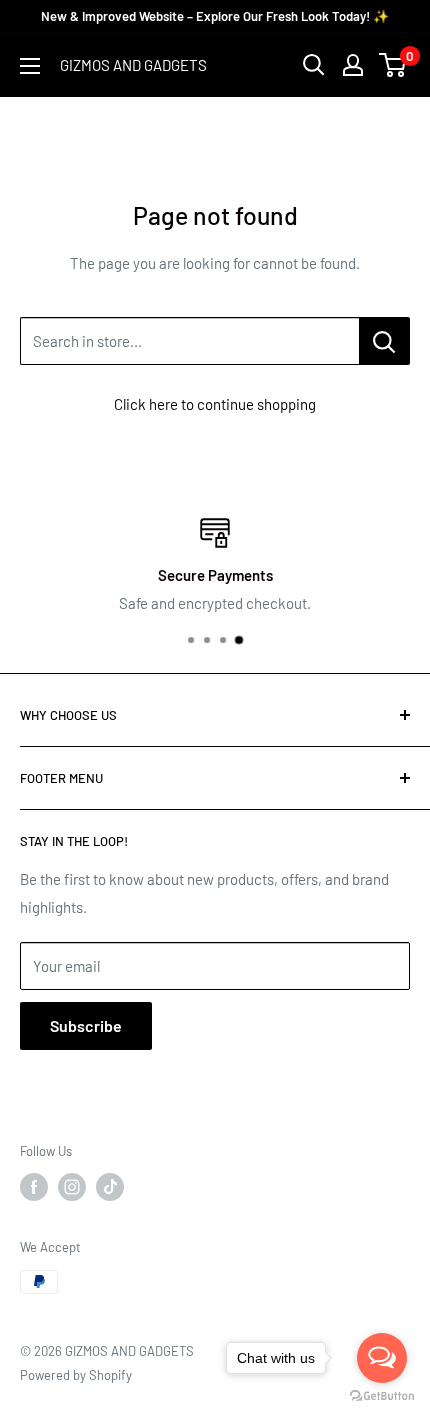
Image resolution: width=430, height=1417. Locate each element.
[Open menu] (30, 66)
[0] (393, 65)
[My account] (353, 65)
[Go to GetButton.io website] (382, 1396)
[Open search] (314, 65)
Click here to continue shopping (215, 404)
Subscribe (86, 1025)
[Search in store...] (384, 341)
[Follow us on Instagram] (72, 1187)
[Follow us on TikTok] (110, 1187)
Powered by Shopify (76, 1375)
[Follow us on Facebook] (34, 1187)
